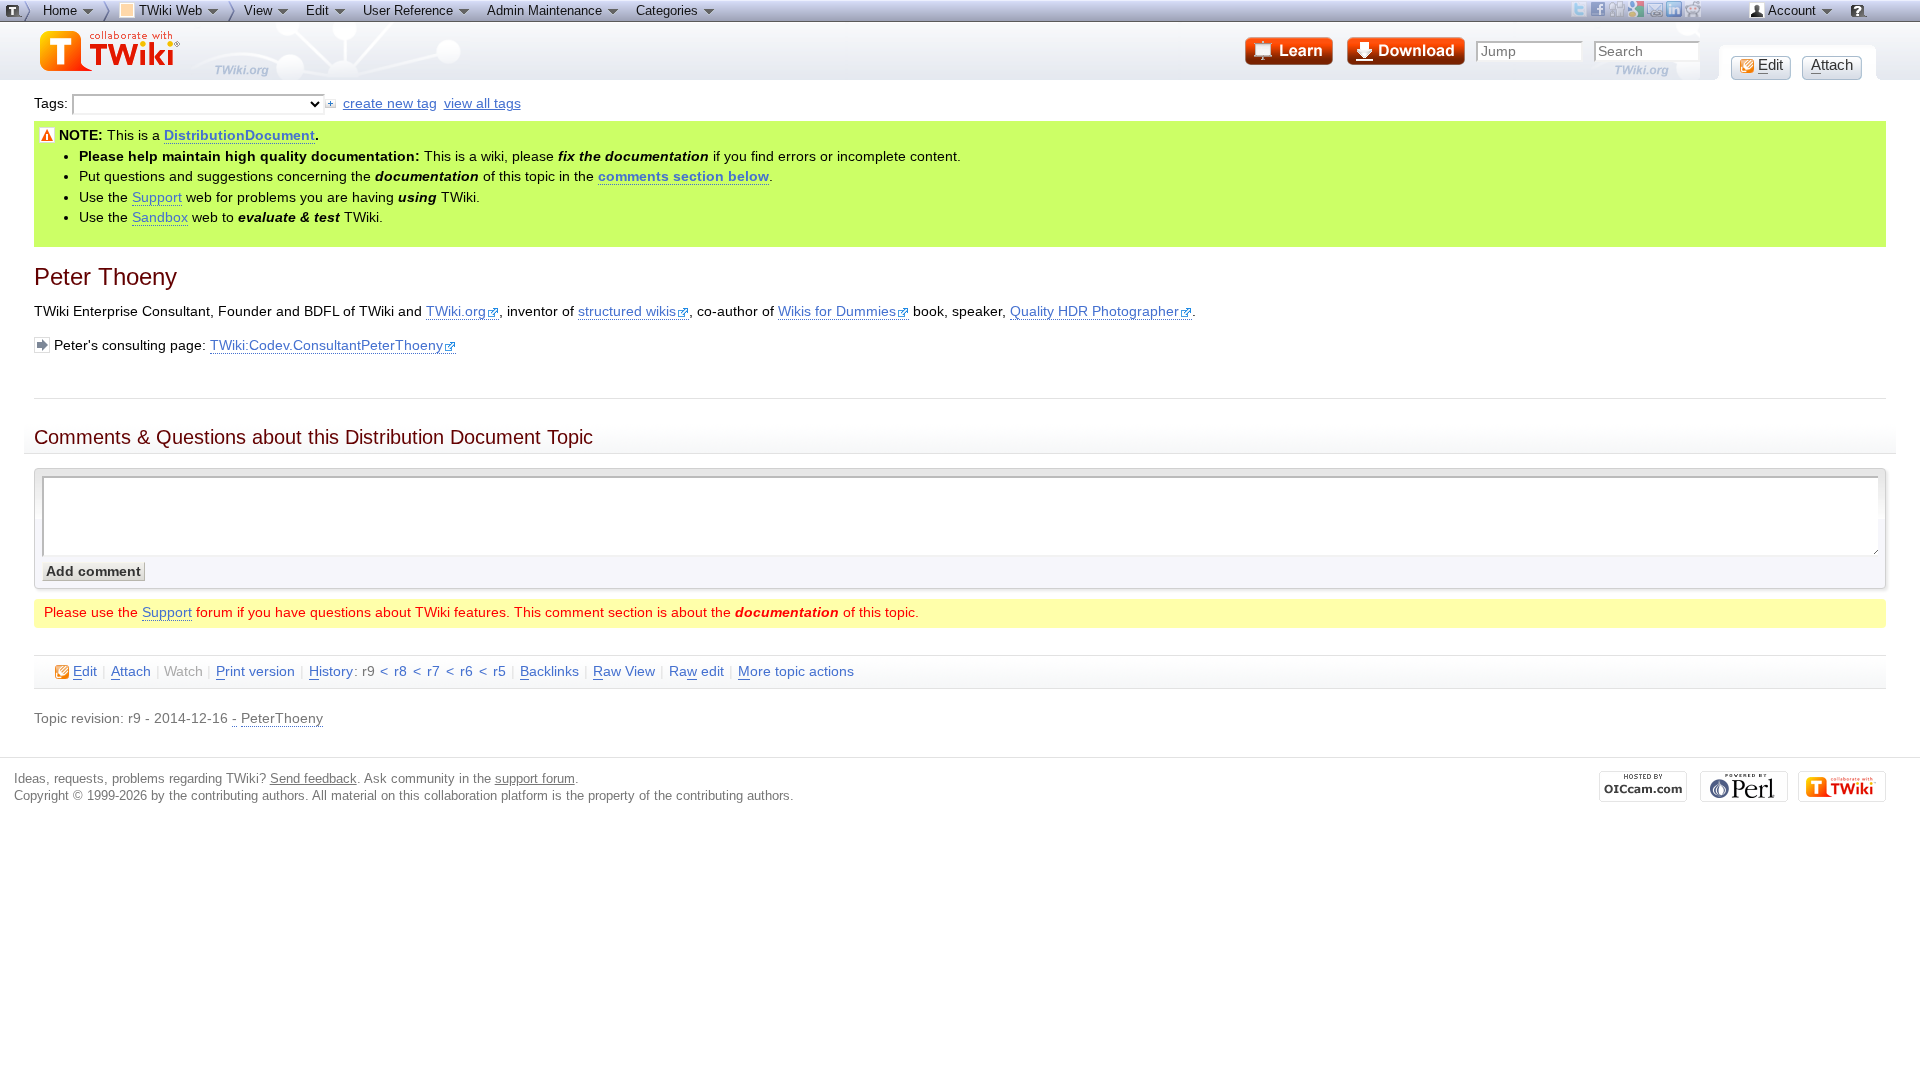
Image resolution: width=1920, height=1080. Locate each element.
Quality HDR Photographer (1094, 311)
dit (85, 671)
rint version (255, 671)
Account (1792, 10)
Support (157, 197)
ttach (131, 671)
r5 (499, 671)
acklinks (549, 671)
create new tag (390, 103)
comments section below (683, 176)
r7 (433, 671)
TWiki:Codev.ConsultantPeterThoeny (326, 345)
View (260, 10)
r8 (400, 671)
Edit (319, 10)
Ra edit (696, 671)
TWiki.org (456, 311)
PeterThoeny (282, 718)
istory (331, 671)
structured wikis (627, 311)
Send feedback (313, 778)
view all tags (482, 103)
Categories (669, 10)
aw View (624, 671)
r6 (466, 671)
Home (62, 10)
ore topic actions (796, 671)
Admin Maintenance (546, 10)
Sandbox (160, 217)
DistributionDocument (239, 135)
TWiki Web (170, 10)
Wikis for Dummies (837, 311)
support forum (535, 778)
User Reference (410, 10)
